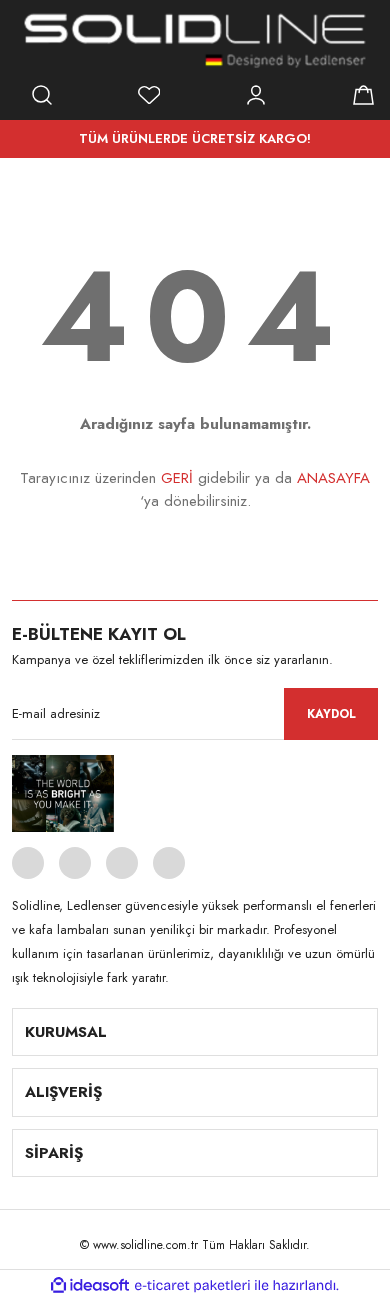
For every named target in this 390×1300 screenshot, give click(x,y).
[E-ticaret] (192, 1285)
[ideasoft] (90, 1285)
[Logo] (195, 40)
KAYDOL (331, 714)
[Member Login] (256, 95)
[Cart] (363, 95)
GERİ (177, 478)
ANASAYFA (333, 478)
